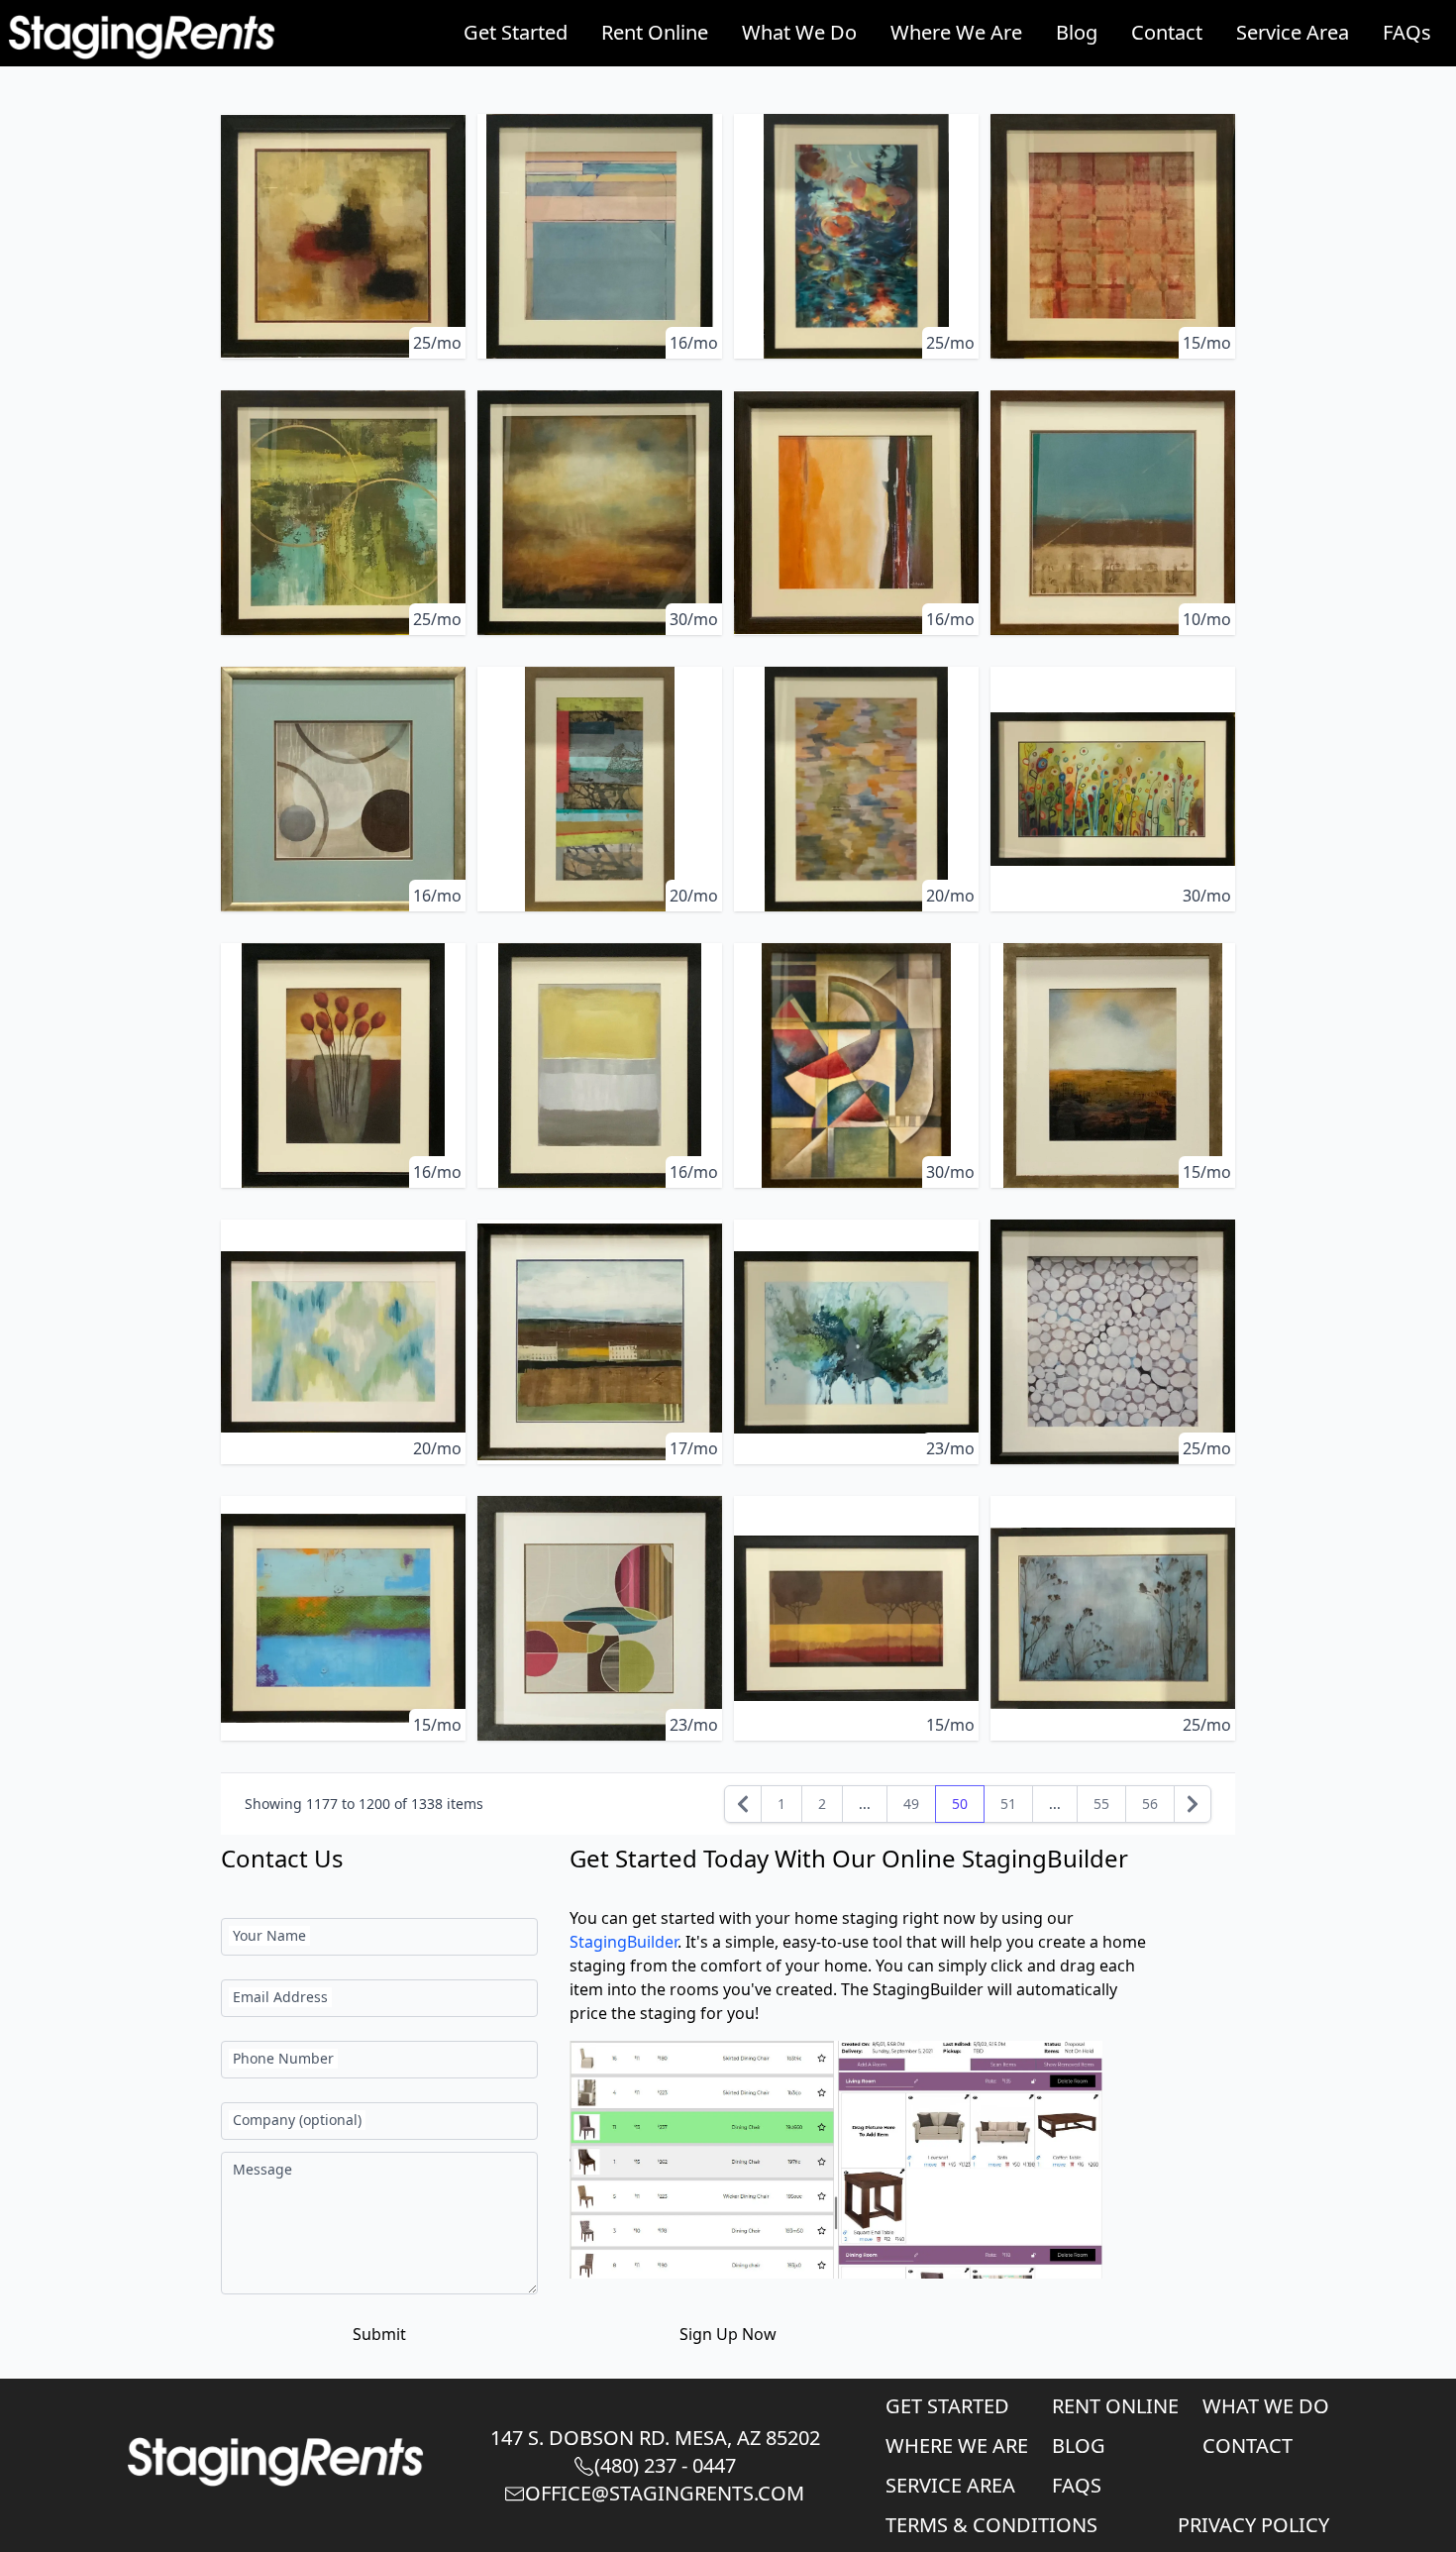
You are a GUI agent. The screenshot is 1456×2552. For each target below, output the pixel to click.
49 (911, 1804)
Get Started (516, 32)
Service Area (1293, 32)
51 (1008, 1804)
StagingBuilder (624, 1942)
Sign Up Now (728, 2334)
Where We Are (956, 32)
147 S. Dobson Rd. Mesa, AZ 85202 (655, 2438)
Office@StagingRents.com (665, 2493)
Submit (379, 2334)
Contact (1167, 32)
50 (960, 1804)
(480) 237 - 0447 (665, 2465)
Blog (1077, 32)
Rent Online (655, 32)
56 (1150, 1804)
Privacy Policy (1253, 2525)
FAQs (1407, 32)
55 (1101, 1804)
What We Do (799, 32)
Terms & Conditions (991, 2525)
